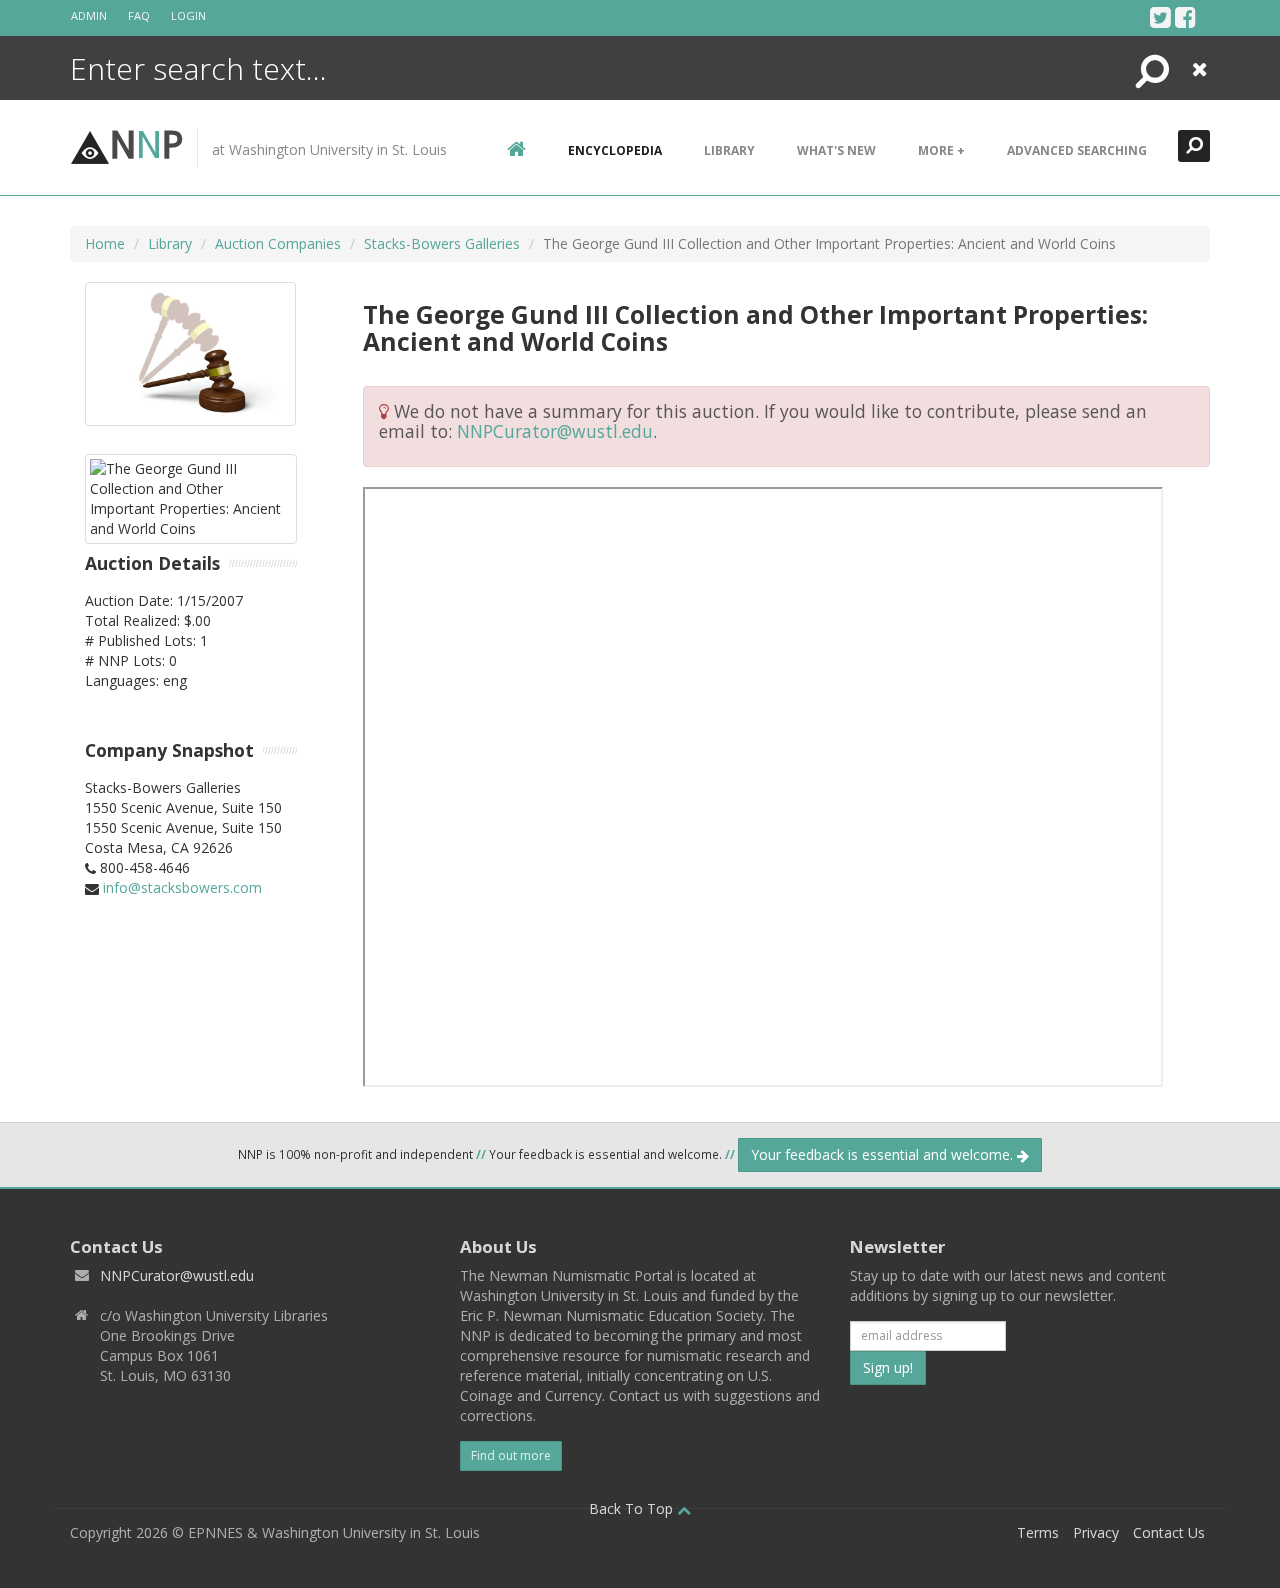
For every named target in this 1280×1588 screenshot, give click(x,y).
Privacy (1096, 1532)
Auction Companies (278, 243)
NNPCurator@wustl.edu (555, 431)
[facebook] (1185, 17)
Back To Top (633, 1508)
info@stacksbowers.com (182, 887)
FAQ (139, 15)
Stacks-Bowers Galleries (442, 243)
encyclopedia (615, 150)
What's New (836, 150)
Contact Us (1169, 1532)
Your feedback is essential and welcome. (884, 1154)
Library (729, 150)
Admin (89, 15)
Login (188, 15)
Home (105, 243)
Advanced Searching (1077, 150)
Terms (1038, 1532)
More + (941, 150)
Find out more (511, 1455)
